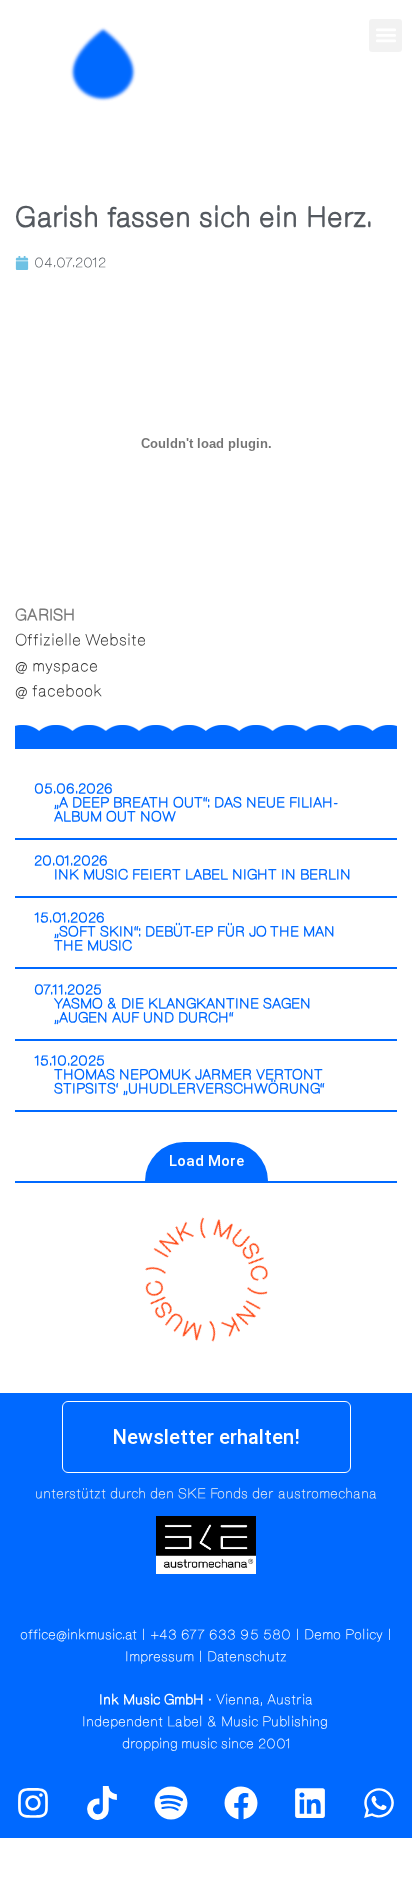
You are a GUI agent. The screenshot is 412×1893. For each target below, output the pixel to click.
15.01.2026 (69, 918)
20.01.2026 (71, 861)
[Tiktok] (102, 1803)
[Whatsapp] (379, 1803)
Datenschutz (247, 1657)
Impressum (159, 1657)
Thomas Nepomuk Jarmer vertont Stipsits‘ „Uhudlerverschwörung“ (189, 1082)
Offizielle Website (80, 640)
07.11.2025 (68, 990)
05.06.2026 (73, 789)
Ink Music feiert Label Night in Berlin (202, 875)
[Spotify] (385, 107)
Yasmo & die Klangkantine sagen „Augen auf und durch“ (182, 1011)
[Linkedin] (310, 1803)
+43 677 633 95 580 (220, 1635)
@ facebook (58, 691)
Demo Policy (343, 1635)
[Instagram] (342, 107)
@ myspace (56, 666)
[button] (385, 35)
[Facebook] (241, 1803)
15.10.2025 (69, 1061)
